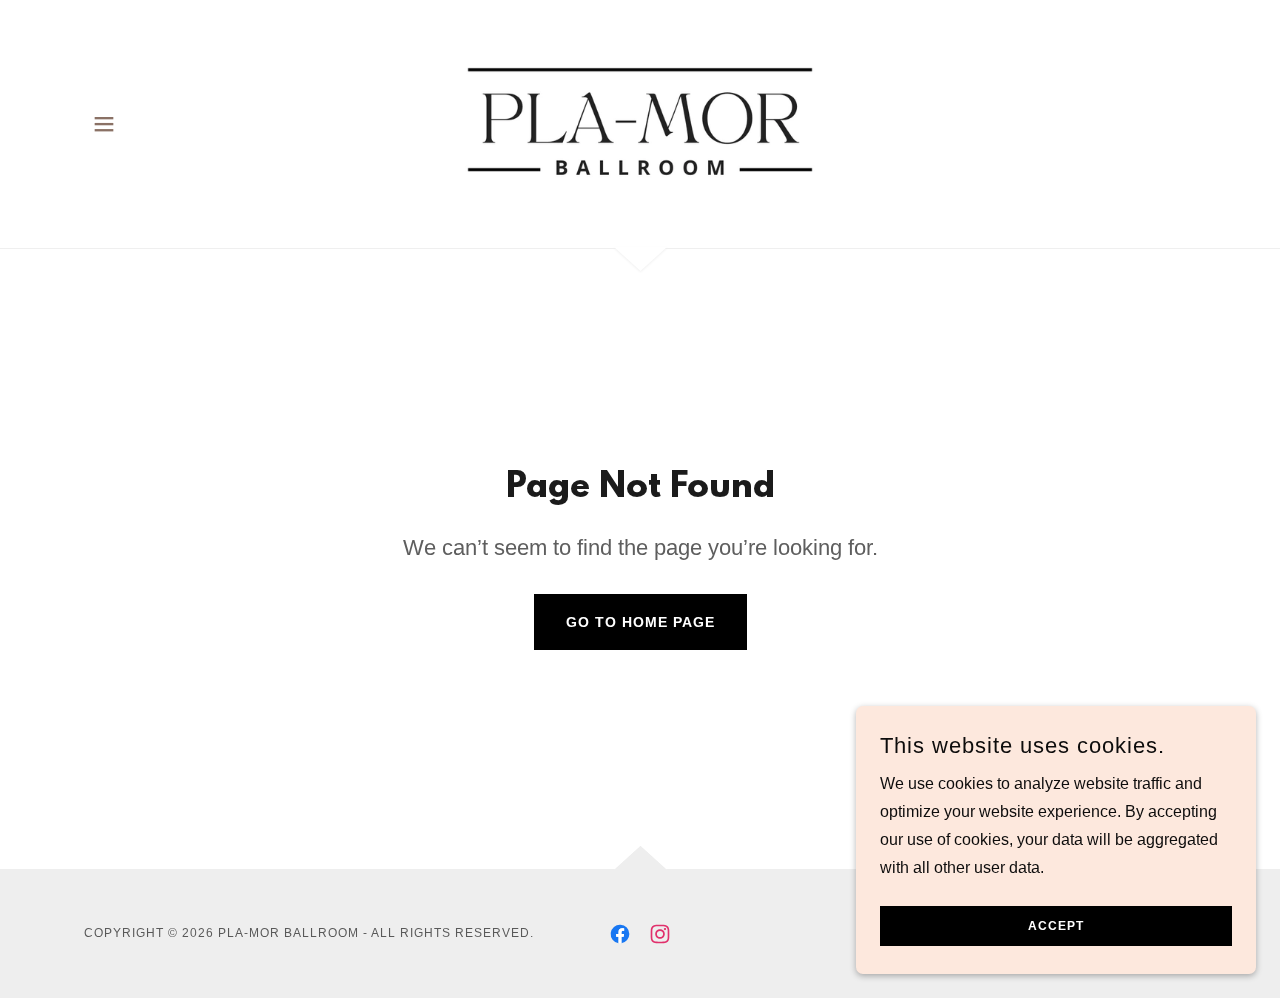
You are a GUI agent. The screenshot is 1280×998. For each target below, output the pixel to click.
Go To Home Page (640, 622)
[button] (104, 124)
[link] (640, 122)
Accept (1056, 926)
